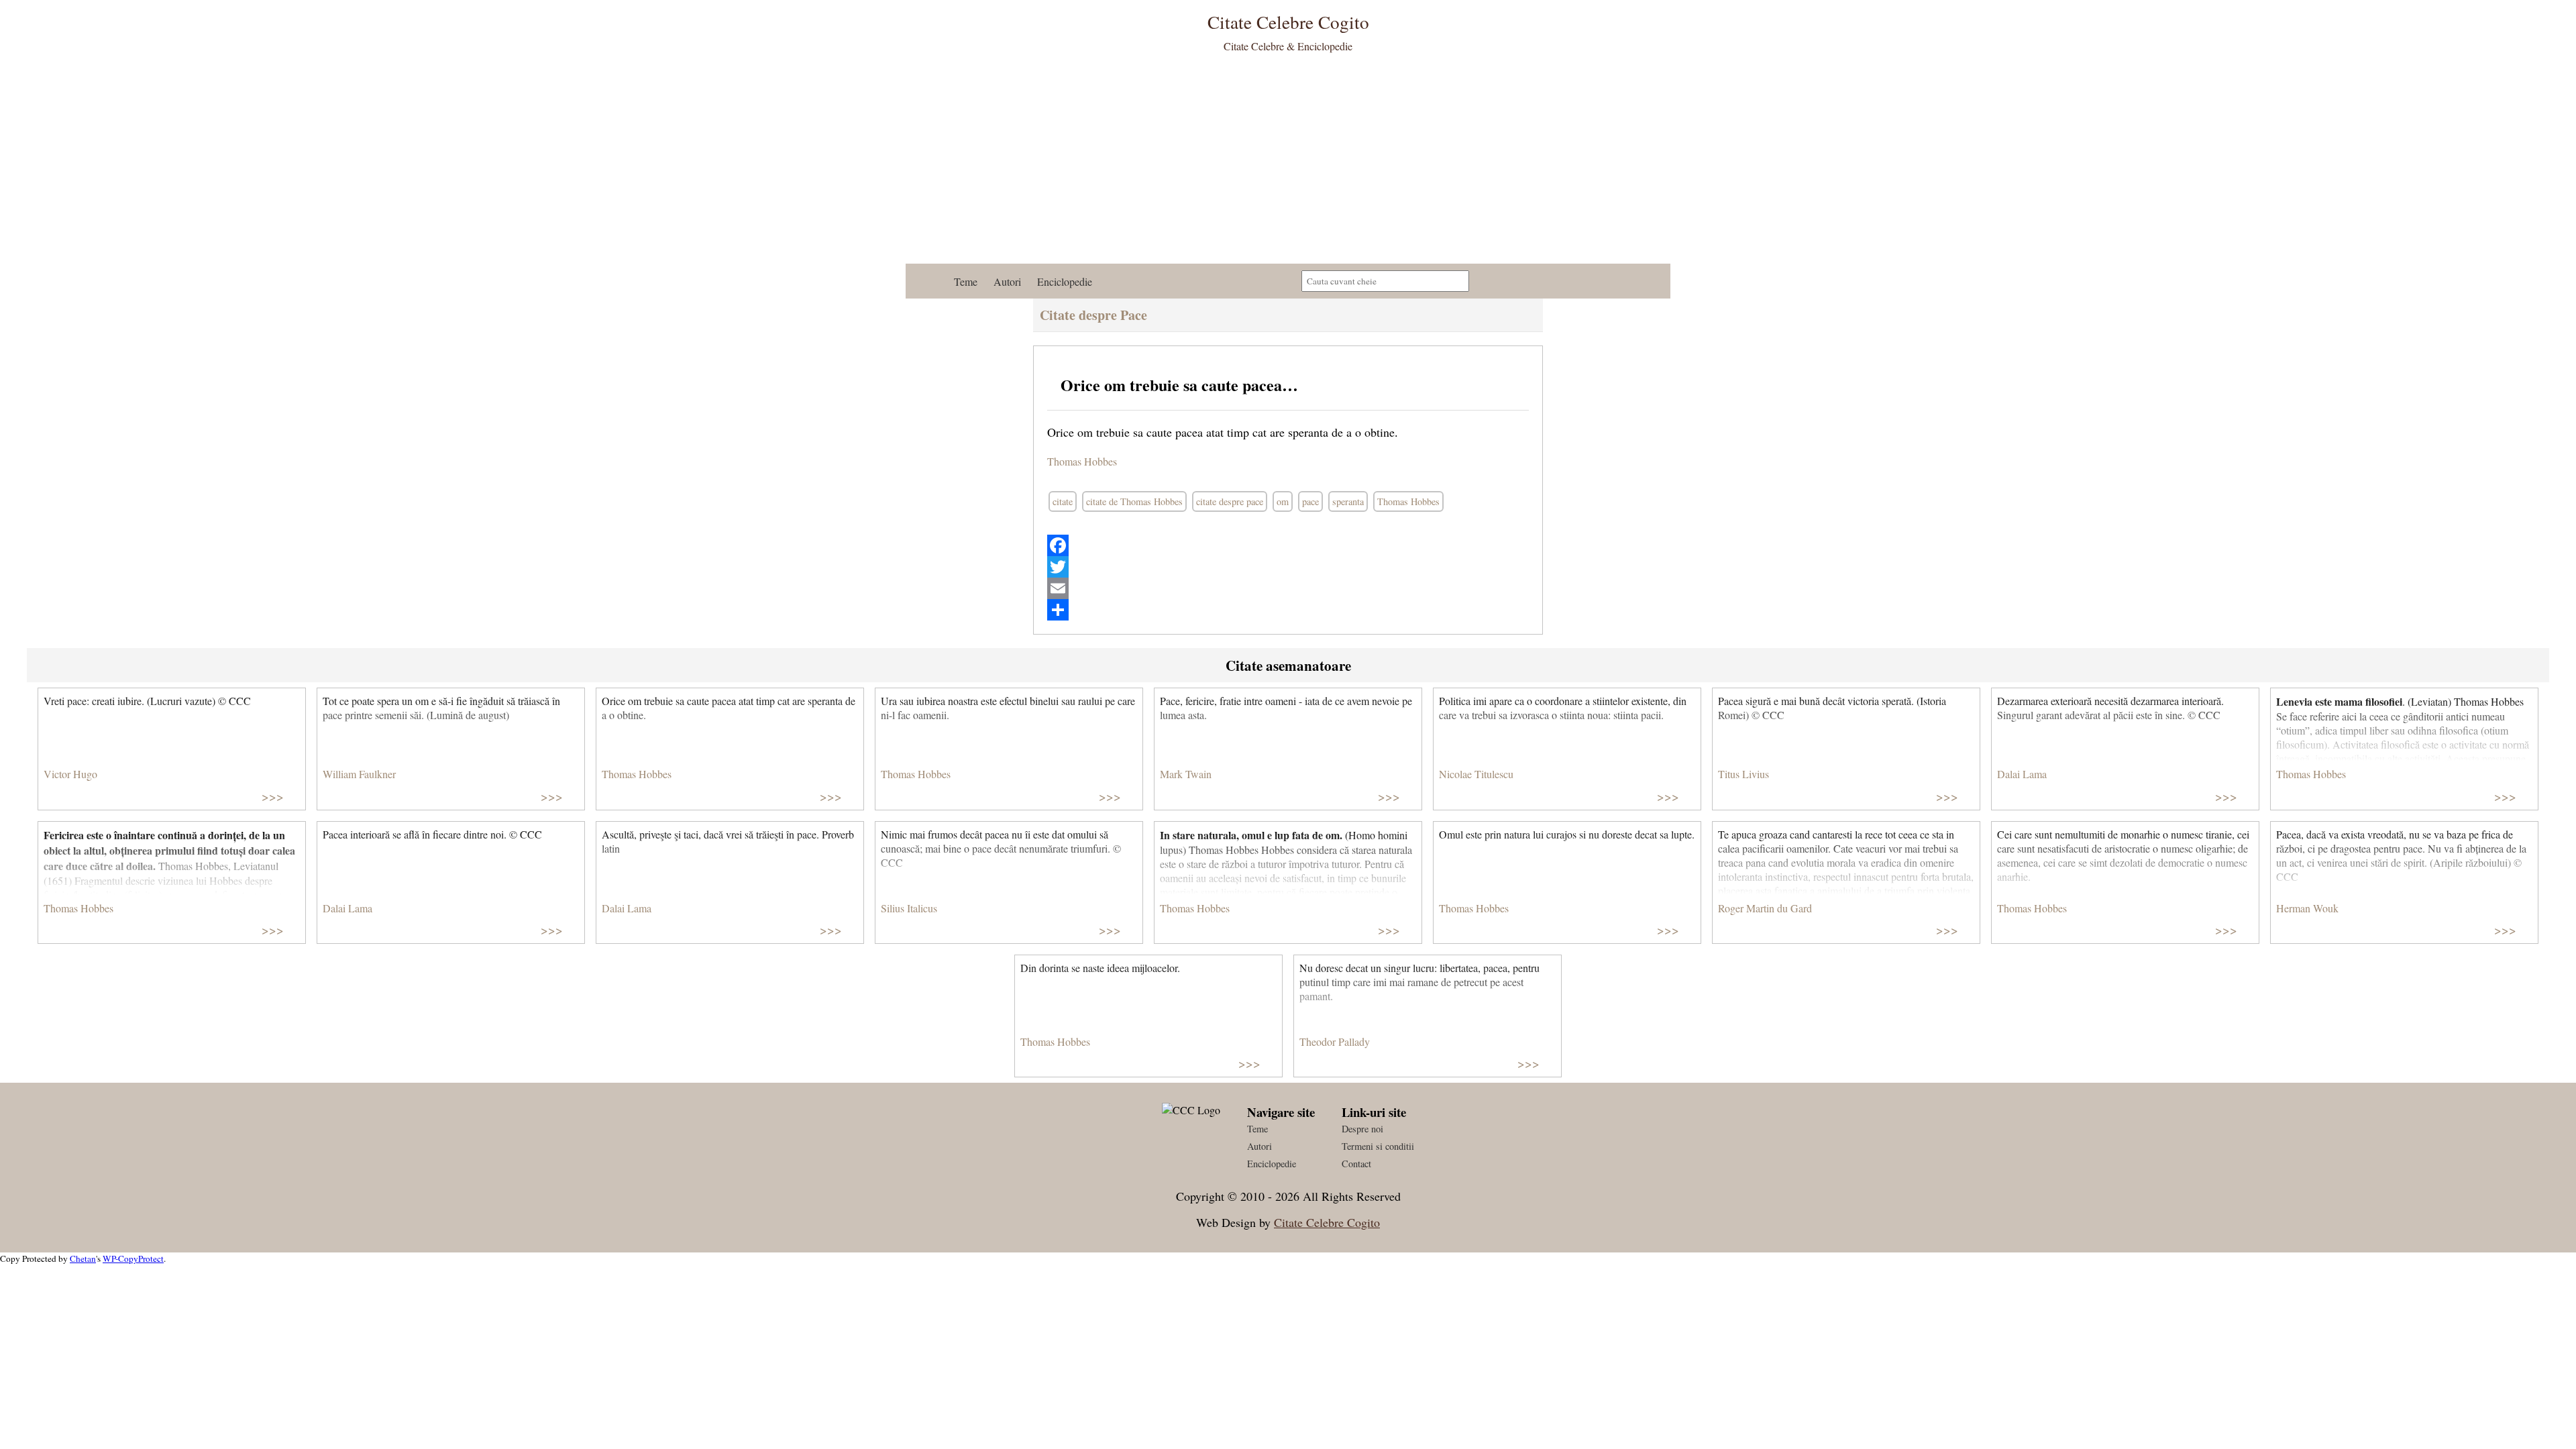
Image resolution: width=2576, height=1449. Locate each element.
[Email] (1288, 588)
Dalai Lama (2022, 774)
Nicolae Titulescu (1476, 774)
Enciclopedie (1065, 281)
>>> (273, 796)
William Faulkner (359, 774)
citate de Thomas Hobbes (1134, 501)
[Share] (1288, 610)
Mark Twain (1186, 774)
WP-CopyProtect (133, 1258)
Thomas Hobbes (1082, 461)
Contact (1356, 1164)
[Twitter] (1288, 567)
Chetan (83, 1258)
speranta (1348, 501)
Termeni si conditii (1378, 1146)
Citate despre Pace (1093, 315)
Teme (966, 281)
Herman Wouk (2307, 908)
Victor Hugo (70, 774)
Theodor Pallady (1335, 1041)
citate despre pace (1230, 501)
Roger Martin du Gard (1765, 908)
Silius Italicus (909, 908)
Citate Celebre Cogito (1327, 1222)
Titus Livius (1743, 774)
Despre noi (1362, 1129)
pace (1310, 501)
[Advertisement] (1288, 163)
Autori (1007, 281)
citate (1063, 501)
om (1283, 501)
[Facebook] (1288, 545)
